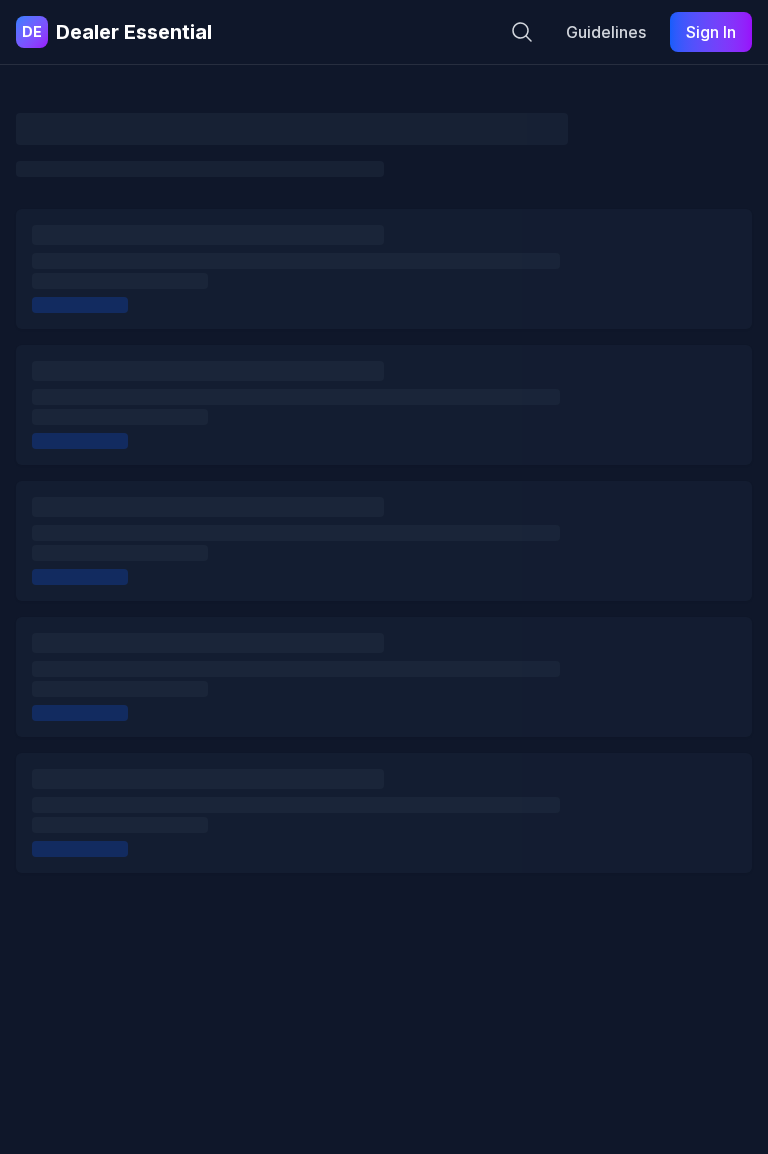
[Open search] (522, 32)
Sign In (711, 32)
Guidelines (606, 32)
